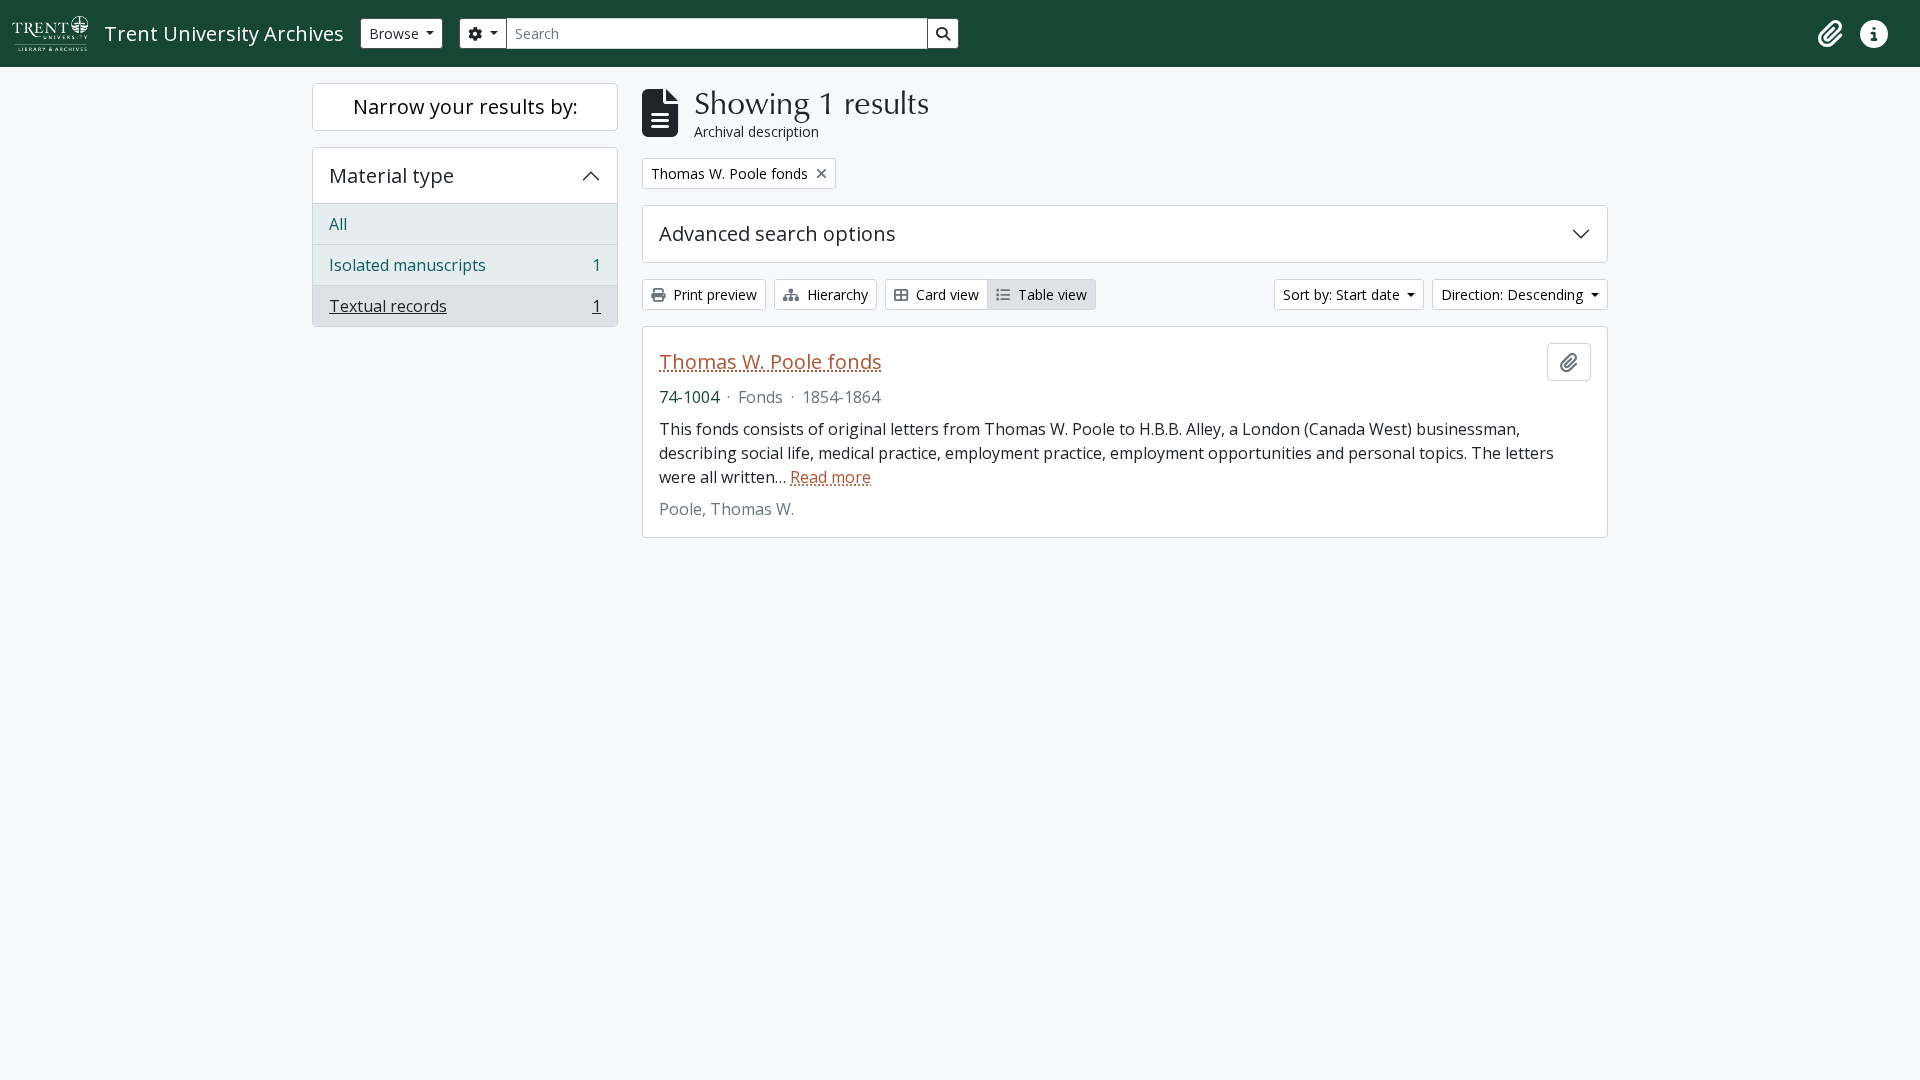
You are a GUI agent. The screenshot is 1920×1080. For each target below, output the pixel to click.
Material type (391, 175)
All (338, 224)
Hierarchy (835, 294)
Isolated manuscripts (464, 270)
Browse (396, 33)
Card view (945, 294)
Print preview (713, 294)
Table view (1050, 294)
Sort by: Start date (1343, 294)
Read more (830, 477)
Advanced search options (777, 233)
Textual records (464, 310)
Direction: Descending (1514, 294)
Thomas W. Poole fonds (770, 362)
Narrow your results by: (465, 106)
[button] (1830, 34)
